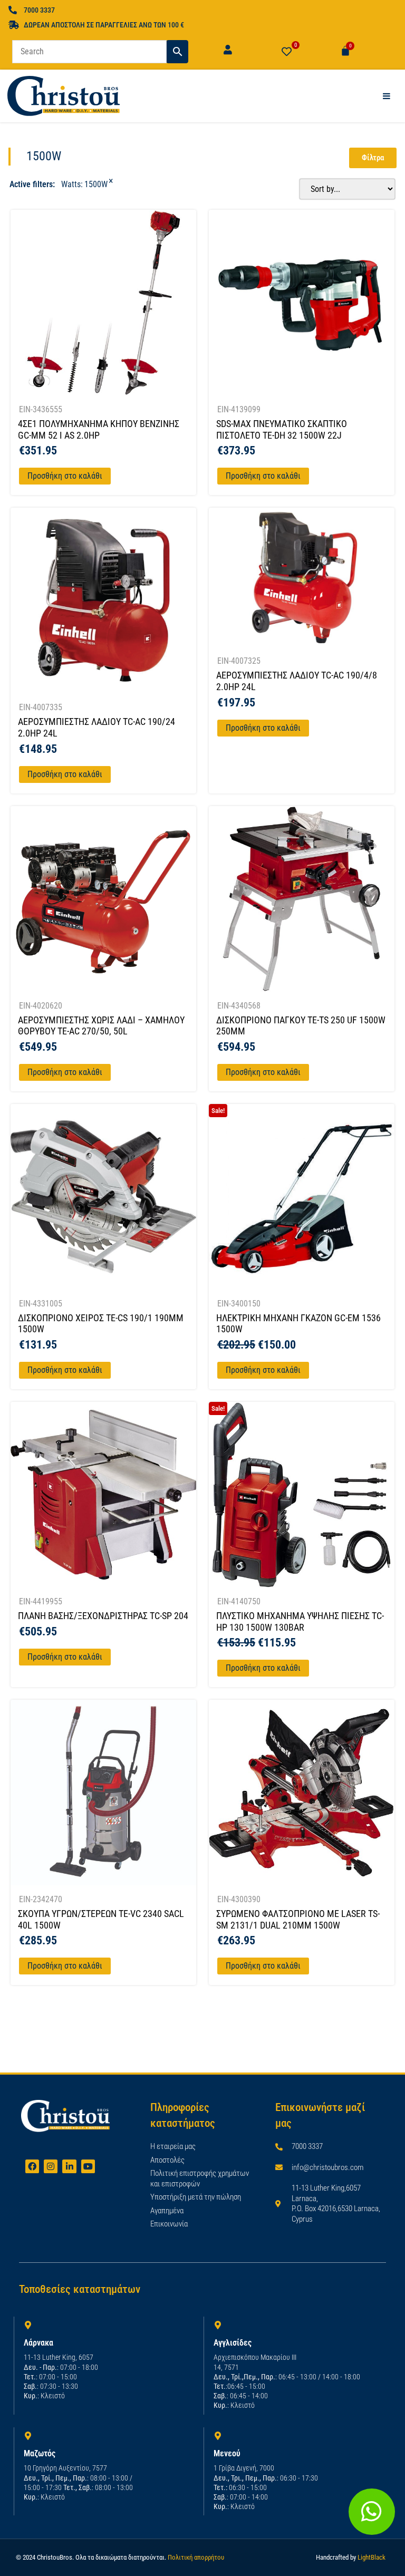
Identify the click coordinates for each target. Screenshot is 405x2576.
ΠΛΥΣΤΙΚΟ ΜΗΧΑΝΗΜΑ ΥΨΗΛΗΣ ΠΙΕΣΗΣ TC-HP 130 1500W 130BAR (300, 1621)
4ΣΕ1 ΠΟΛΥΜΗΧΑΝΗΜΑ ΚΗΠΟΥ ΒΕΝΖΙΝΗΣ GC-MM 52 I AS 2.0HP (99, 429)
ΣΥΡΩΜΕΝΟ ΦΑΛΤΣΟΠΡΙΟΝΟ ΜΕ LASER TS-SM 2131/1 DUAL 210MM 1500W (298, 1919)
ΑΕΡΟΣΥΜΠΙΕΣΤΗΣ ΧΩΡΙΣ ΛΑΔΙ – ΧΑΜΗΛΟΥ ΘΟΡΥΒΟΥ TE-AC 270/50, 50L (101, 1026)
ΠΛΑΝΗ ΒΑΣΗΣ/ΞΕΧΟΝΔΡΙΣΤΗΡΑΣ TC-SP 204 (103, 1616)
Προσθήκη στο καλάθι (65, 476)
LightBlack (372, 2557)
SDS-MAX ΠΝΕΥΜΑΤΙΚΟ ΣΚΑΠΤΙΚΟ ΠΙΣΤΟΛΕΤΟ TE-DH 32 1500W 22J (282, 429)
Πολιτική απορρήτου (196, 2557)
